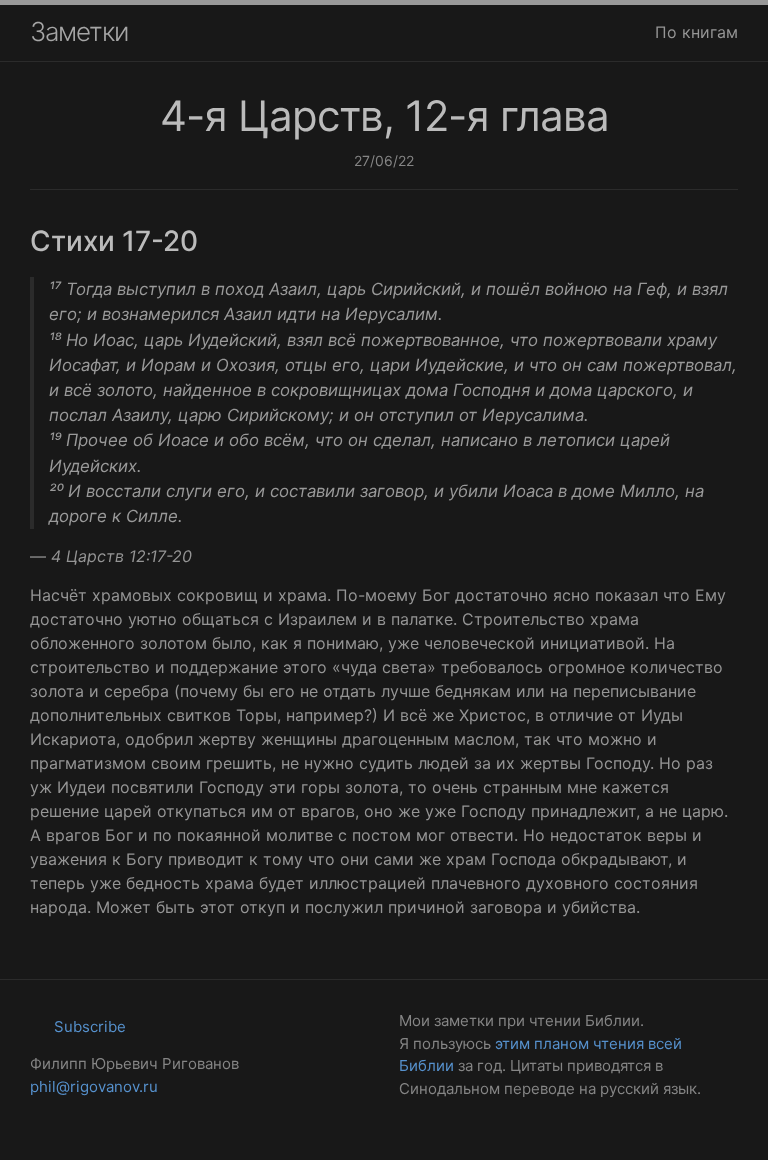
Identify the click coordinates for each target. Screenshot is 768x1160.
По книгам (696, 32)
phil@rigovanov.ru (94, 1086)
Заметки (79, 31)
